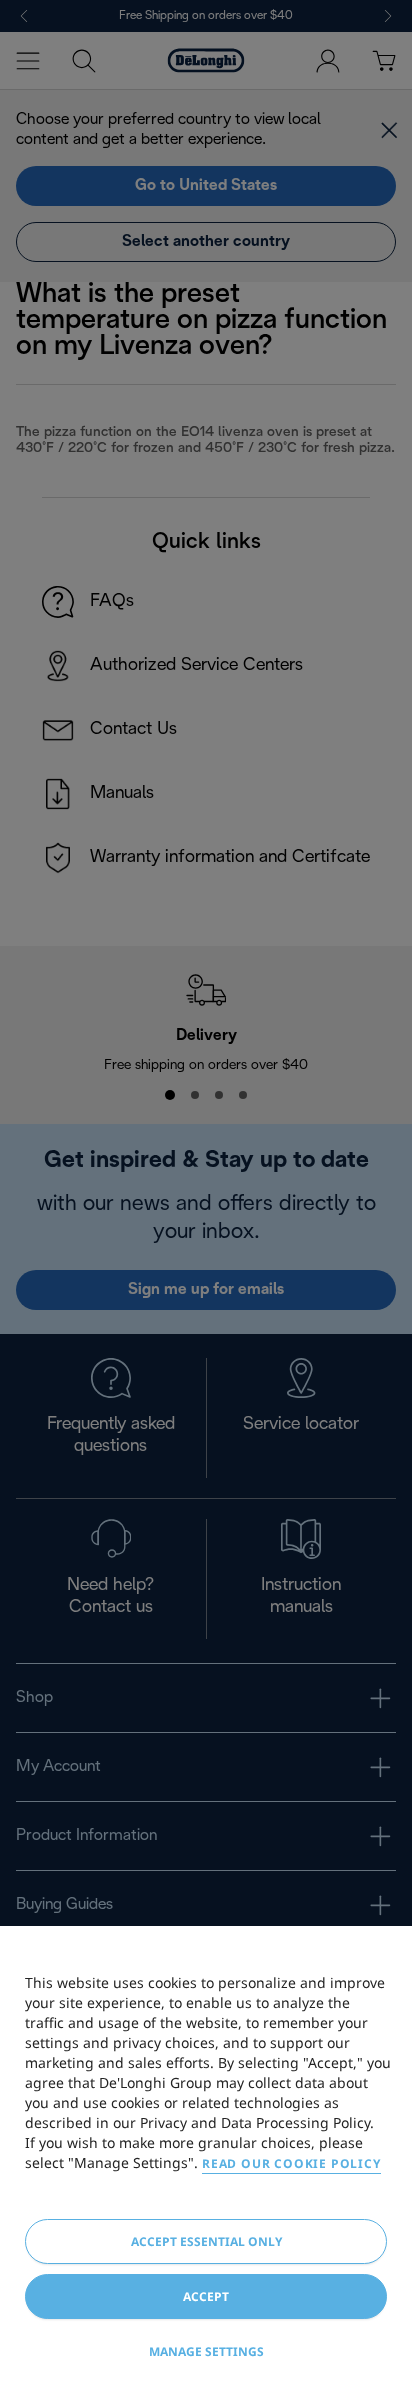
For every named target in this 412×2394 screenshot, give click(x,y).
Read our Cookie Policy (291, 2163)
